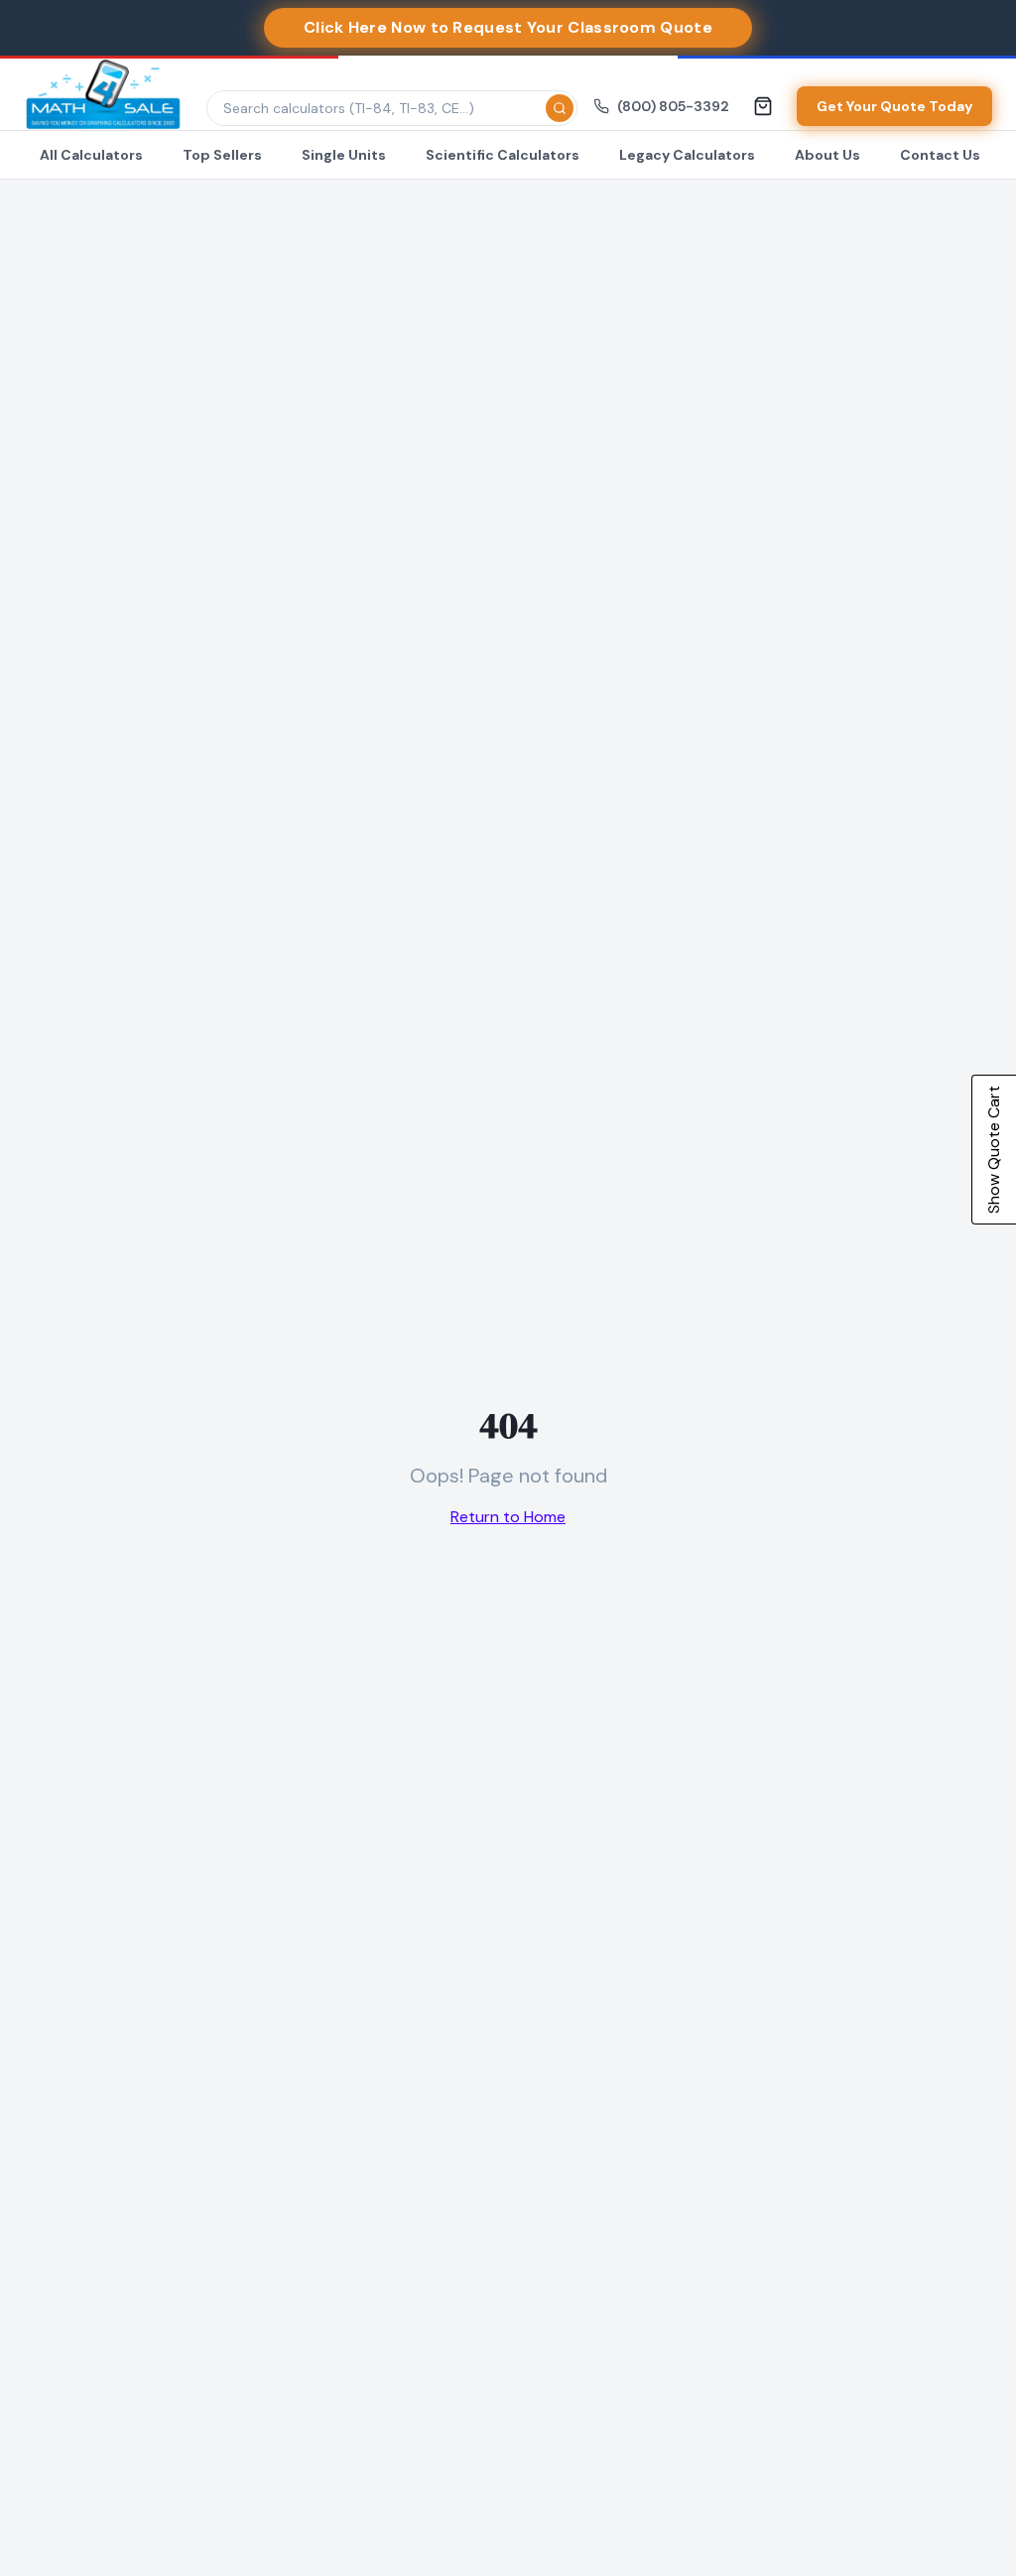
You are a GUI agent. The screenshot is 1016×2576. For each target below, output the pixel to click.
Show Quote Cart (994, 1150)
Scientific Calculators (503, 155)
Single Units (344, 155)
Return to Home (508, 1517)
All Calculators (91, 155)
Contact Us (940, 155)
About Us (827, 155)
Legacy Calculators (687, 155)
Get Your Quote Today (894, 106)
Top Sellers (222, 155)
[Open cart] (763, 106)
